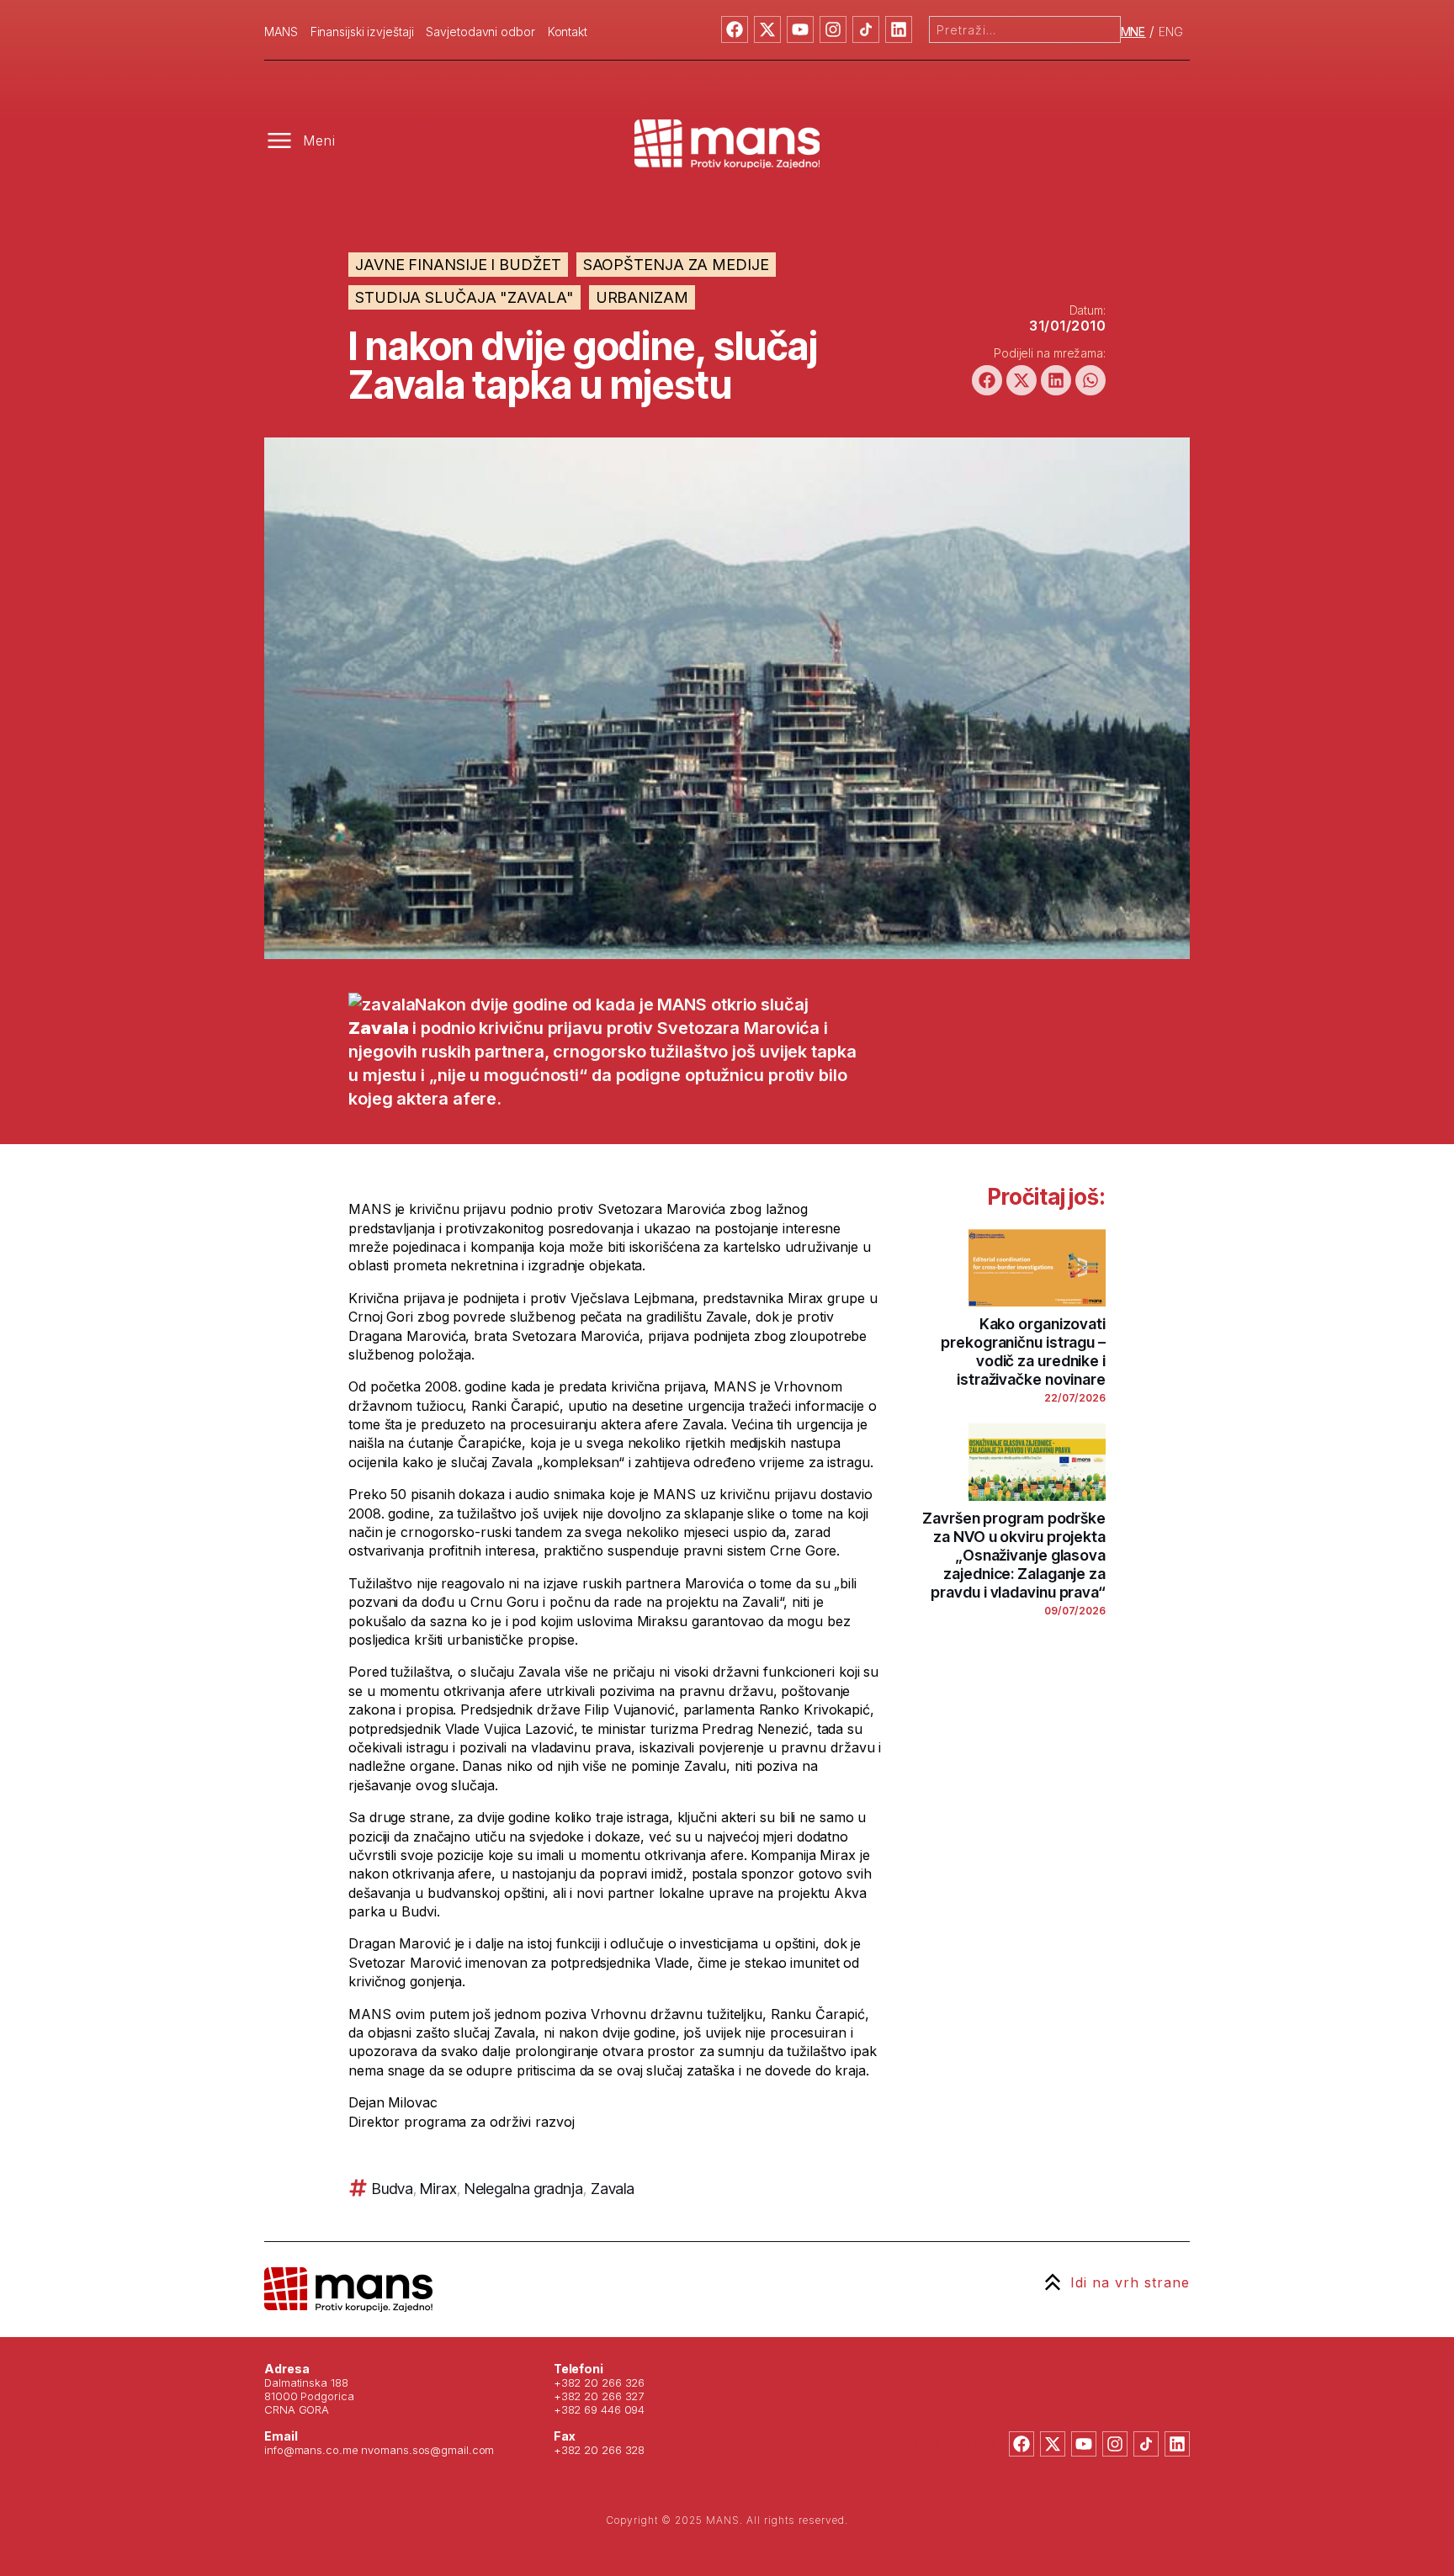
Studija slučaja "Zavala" (464, 297)
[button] (987, 380)
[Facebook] (735, 29)
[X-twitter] (767, 29)
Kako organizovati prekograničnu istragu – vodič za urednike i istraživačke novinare (1023, 1352)
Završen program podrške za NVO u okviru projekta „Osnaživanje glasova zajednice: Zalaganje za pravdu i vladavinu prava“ (1014, 1555)
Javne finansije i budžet (458, 265)
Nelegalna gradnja (524, 2189)
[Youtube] (800, 29)
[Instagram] (833, 29)
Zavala (613, 2189)
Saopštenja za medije (676, 265)
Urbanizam (642, 297)
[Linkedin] (899, 29)
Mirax (438, 2189)
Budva (393, 2189)
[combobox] (1025, 29)
